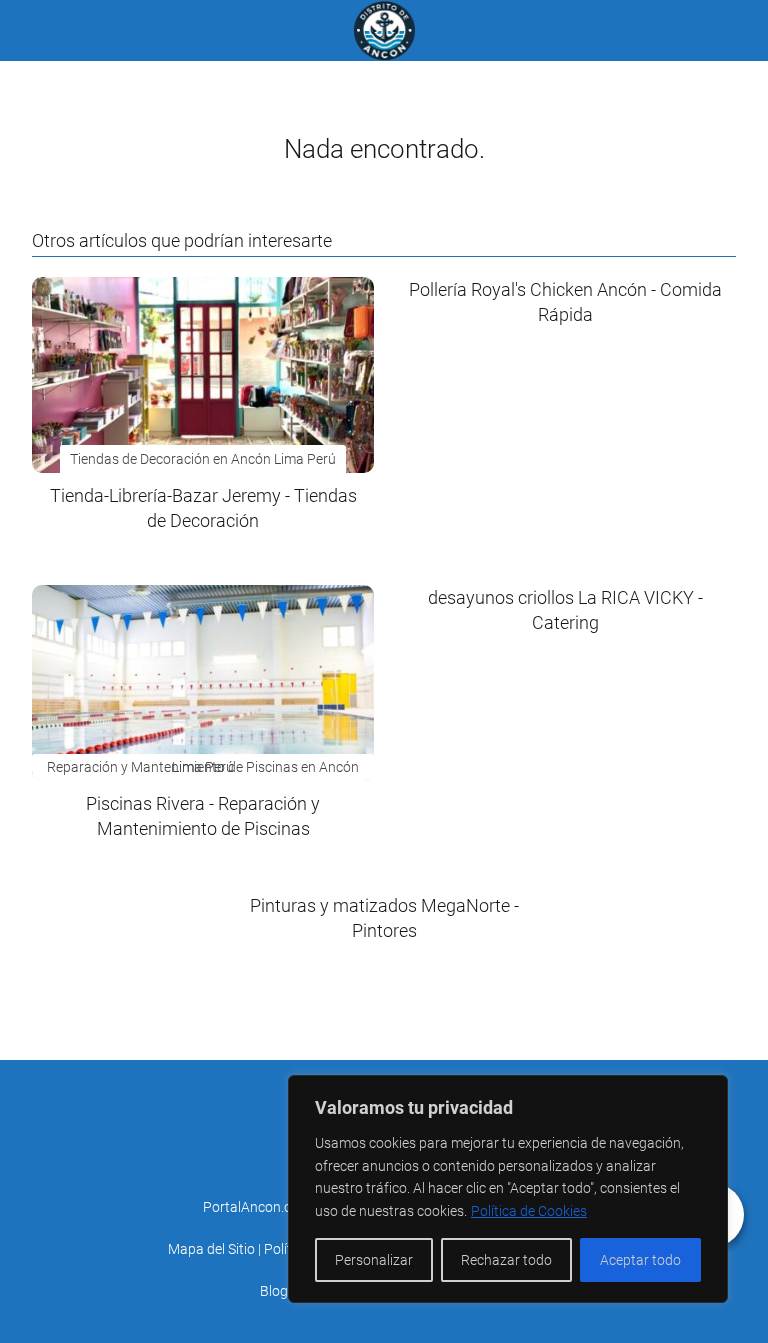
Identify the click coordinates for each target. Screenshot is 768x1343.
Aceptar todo (640, 1260)
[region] (508, 1189)
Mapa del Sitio (211, 1249)
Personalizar (374, 1260)
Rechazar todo (506, 1260)
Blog (274, 1291)
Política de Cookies (529, 1211)
